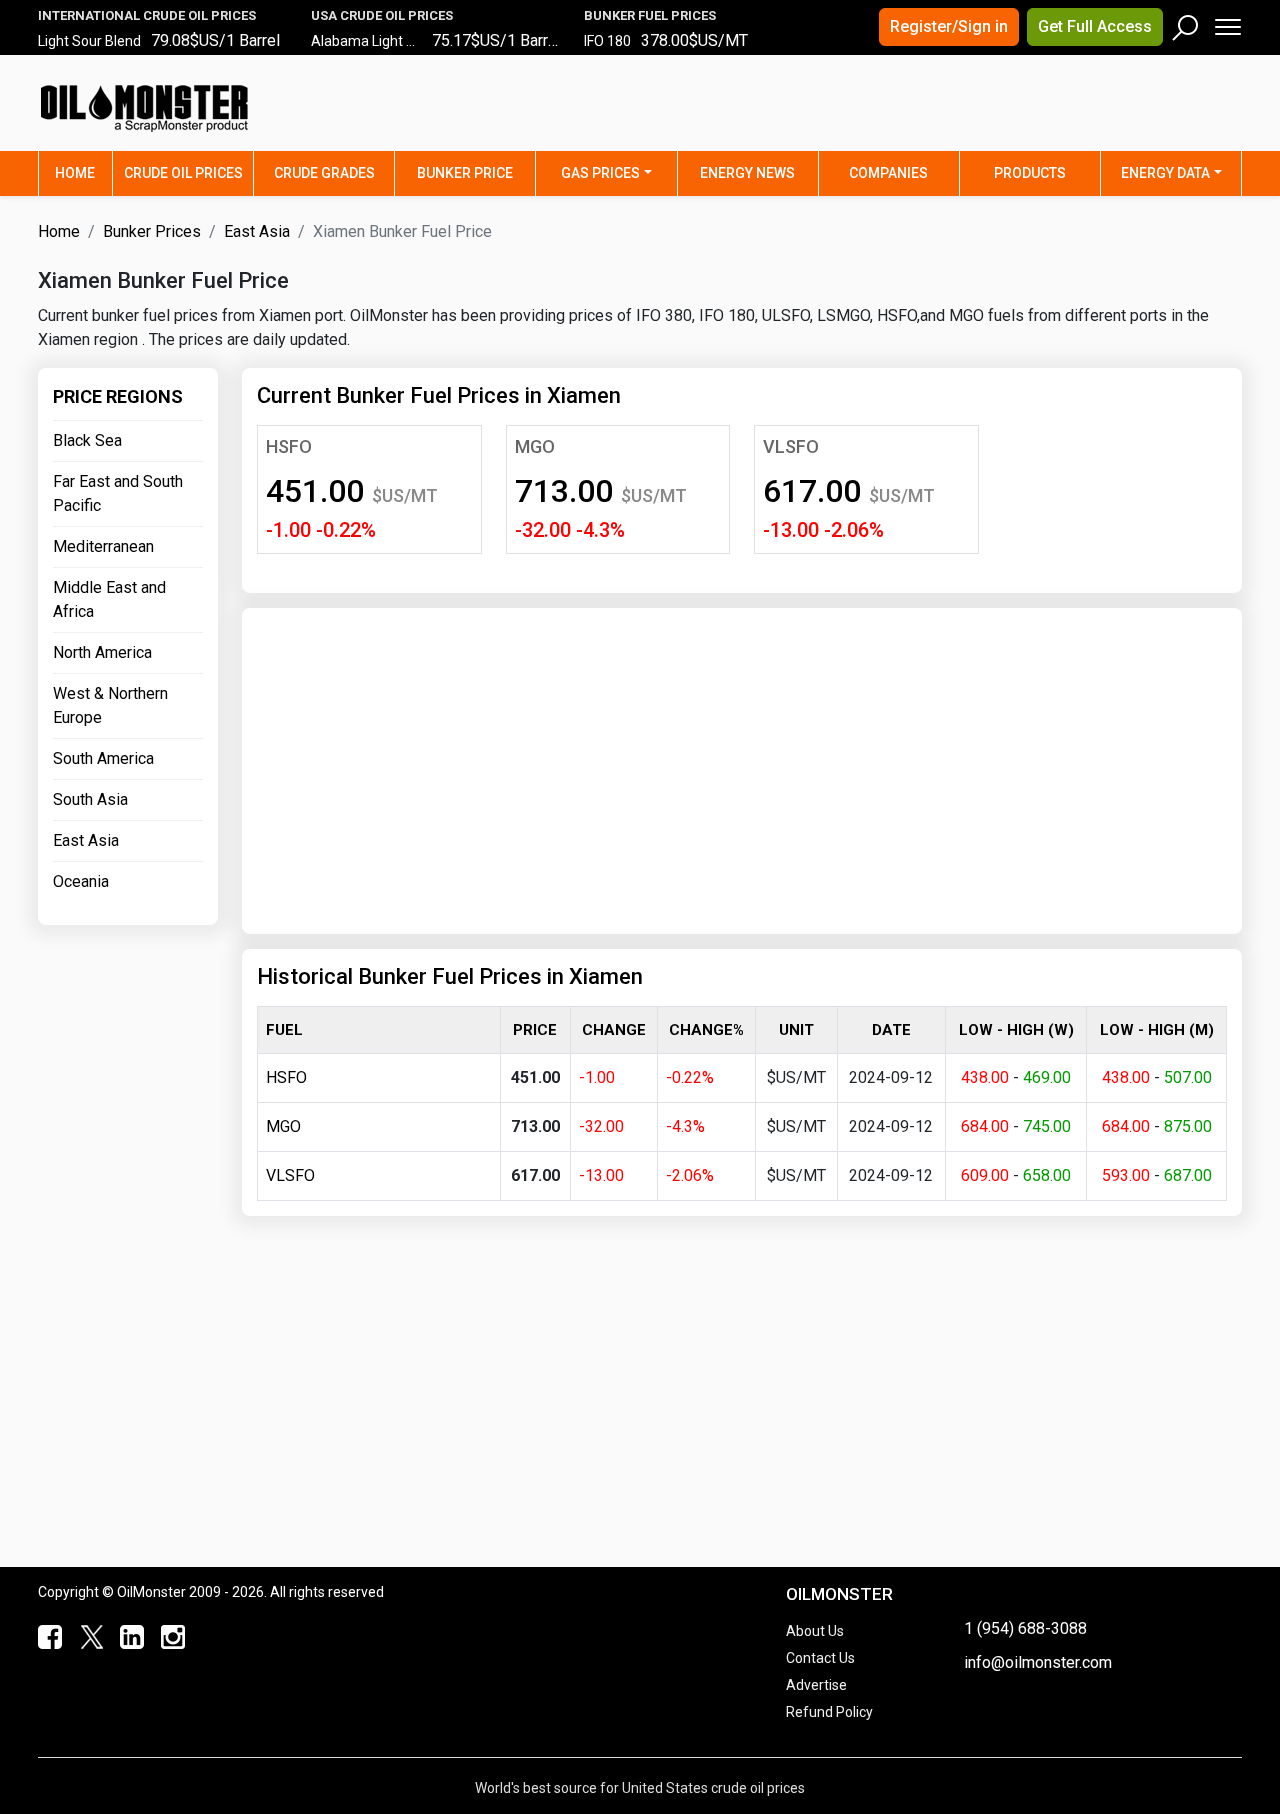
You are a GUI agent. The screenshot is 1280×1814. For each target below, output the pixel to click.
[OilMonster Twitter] (86, 1638)
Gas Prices (600, 173)
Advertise (816, 1685)
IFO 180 (607, 41)
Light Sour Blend (89, 41)
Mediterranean (103, 546)
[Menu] (1226, 22)
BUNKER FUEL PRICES (650, 15)
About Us (815, 1631)
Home (84, 172)
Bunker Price (465, 173)
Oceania (81, 881)
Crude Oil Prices (183, 173)
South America (103, 758)
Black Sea (87, 440)
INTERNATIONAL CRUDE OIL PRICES (147, 15)
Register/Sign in (949, 26)
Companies (888, 173)
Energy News (747, 173)
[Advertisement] (993, 115)
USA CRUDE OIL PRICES (382, 15)
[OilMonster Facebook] (46, 1638)
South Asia (90, 799)
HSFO (289, 446)
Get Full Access (1095, 26)
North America (102, 652)
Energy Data (1165, 173)
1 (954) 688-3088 (1025, 1628)
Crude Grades (324, 173)
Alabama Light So (367, 41)
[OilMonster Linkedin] (127, 1638)
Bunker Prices (152, 231)
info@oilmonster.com (1038, 1662)
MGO (535, 446)
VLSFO (791, 446)
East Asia (257, 231)
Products (1030, 173)
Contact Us (820, 1658)
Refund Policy (829, 1712)
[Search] (1186, 23)
